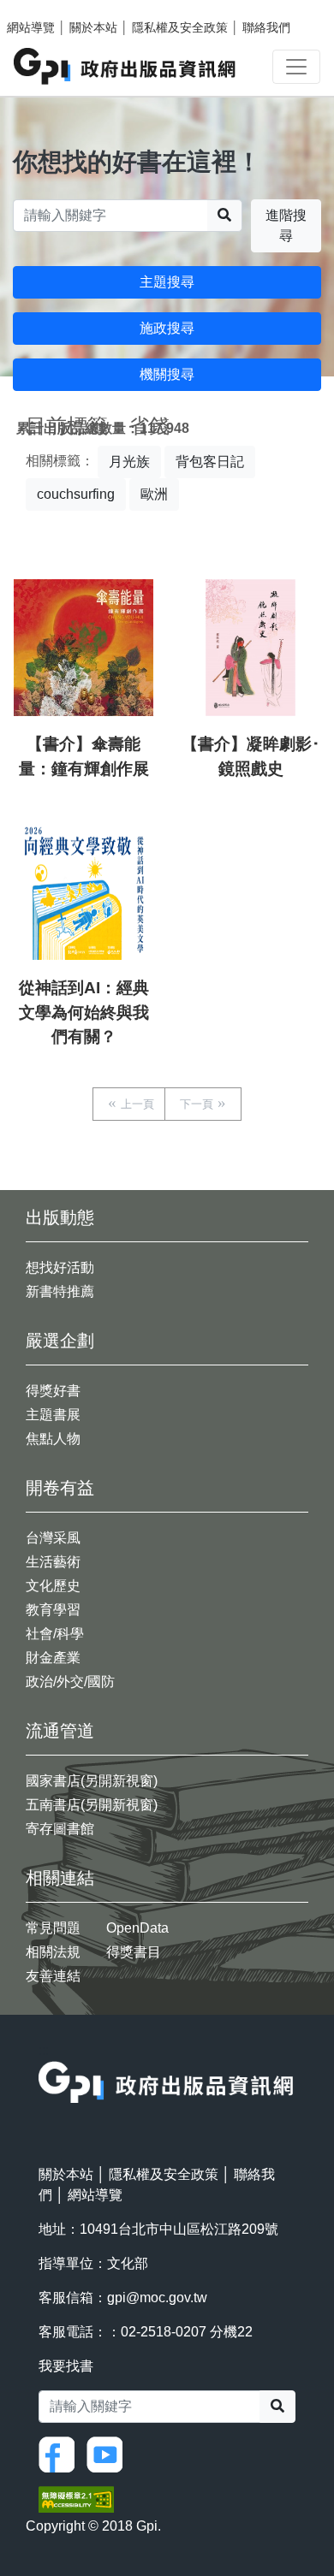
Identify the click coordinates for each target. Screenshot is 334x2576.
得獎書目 (134, 1952)
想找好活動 (60, 1267)
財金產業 (53, 1658)
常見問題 (53, 1928)
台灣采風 (53, 1538)
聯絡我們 (266, 27)
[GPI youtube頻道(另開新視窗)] (109, 2453)
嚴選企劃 (60, 1341)
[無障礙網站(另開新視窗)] (76, 2499)
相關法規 (53, 1952)
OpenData (137, 1928)
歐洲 (154, 494)
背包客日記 (210, 462)
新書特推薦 (60, 1291)
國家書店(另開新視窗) (92, 1781)
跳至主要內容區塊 (48, 9)
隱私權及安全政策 (180, 27)
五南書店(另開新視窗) (92, 1805)
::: (44, 2050)
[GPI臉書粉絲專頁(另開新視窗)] (61, 2453)
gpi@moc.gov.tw (157, 2298)
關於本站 (93, 27)
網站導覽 (31, 27)
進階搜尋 (286, 225)
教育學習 (53, 1610)
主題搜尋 (167, 282)
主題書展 (53, 1415)
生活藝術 (53, 1562)
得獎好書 (53, 1391)
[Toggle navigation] (296, 67)
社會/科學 (55, 1634)
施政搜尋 (167, 328)
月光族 (129, 462)
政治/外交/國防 (70, 1682)
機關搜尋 (167, 374)
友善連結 (53, 1976)
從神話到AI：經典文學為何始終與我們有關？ (84, 1013)
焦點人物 (53, 1439)
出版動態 (60, 1217)
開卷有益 (60, 1488)
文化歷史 (53, 1586)
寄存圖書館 (60, 1829)
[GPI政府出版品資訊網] (125, 66)
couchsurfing (76, 494)
